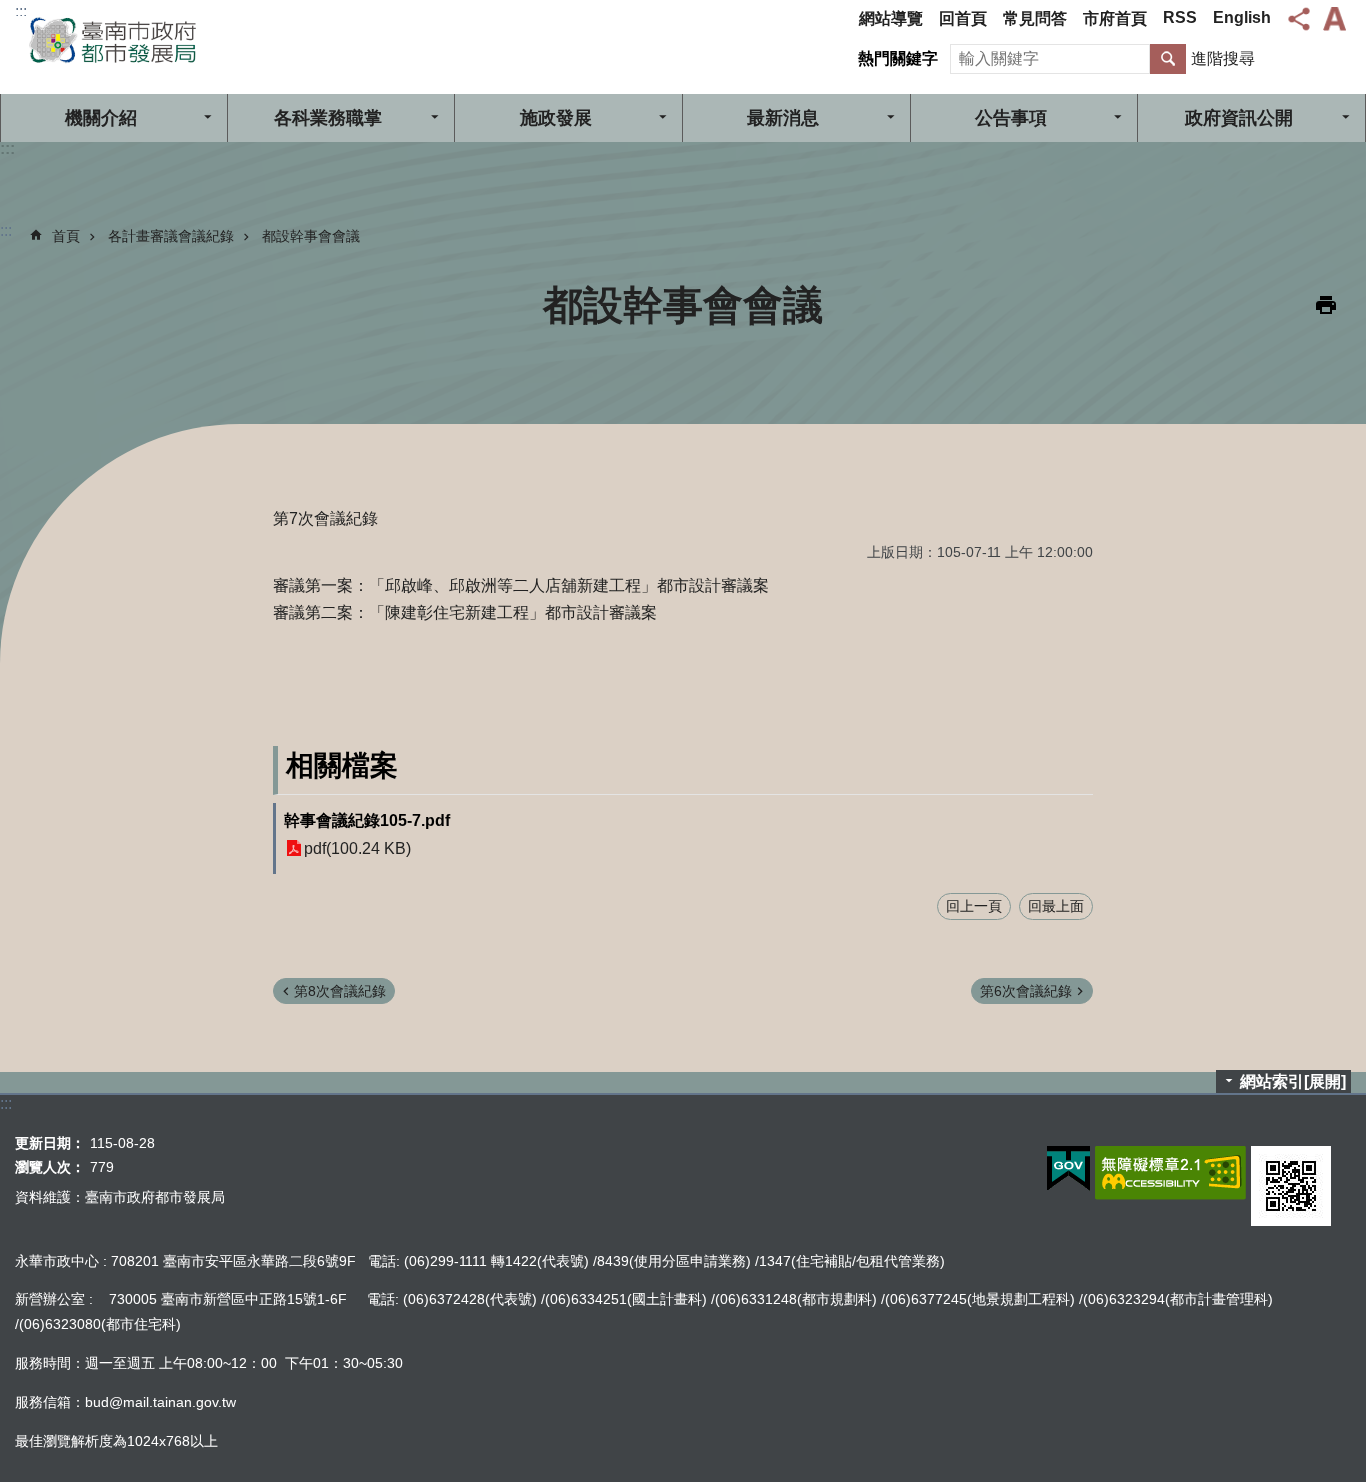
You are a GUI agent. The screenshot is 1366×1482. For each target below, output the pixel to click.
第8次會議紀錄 (340, 991)
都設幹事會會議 (311, 236)
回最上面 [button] (1056, 906)
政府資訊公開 (1239, 118)
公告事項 (1011, 118)
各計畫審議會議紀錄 (171, 236)
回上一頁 (974, 906)
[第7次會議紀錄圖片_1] (1291, 1186)
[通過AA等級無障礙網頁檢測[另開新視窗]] (1170, 1173)
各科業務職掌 (328, 118)
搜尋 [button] (1168, 59)
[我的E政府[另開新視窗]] (1068, 1169)
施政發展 (556, 118)
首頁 (66, 236)
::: (21, 11)
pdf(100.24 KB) (357, 848)
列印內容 (1326, 305)
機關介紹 (101, 118)
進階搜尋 (1223, 58)
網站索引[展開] (1293, 1081)
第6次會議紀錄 (1026, 991)
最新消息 (783, 118)
